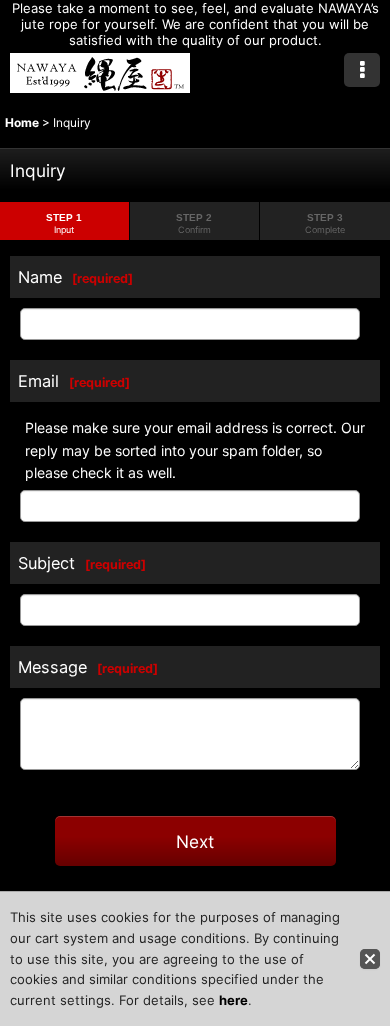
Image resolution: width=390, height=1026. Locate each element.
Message (52, 667)
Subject (46, 563)
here (233, 1000)
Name (40, 277)
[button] (362, 70)
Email (38, 381)
